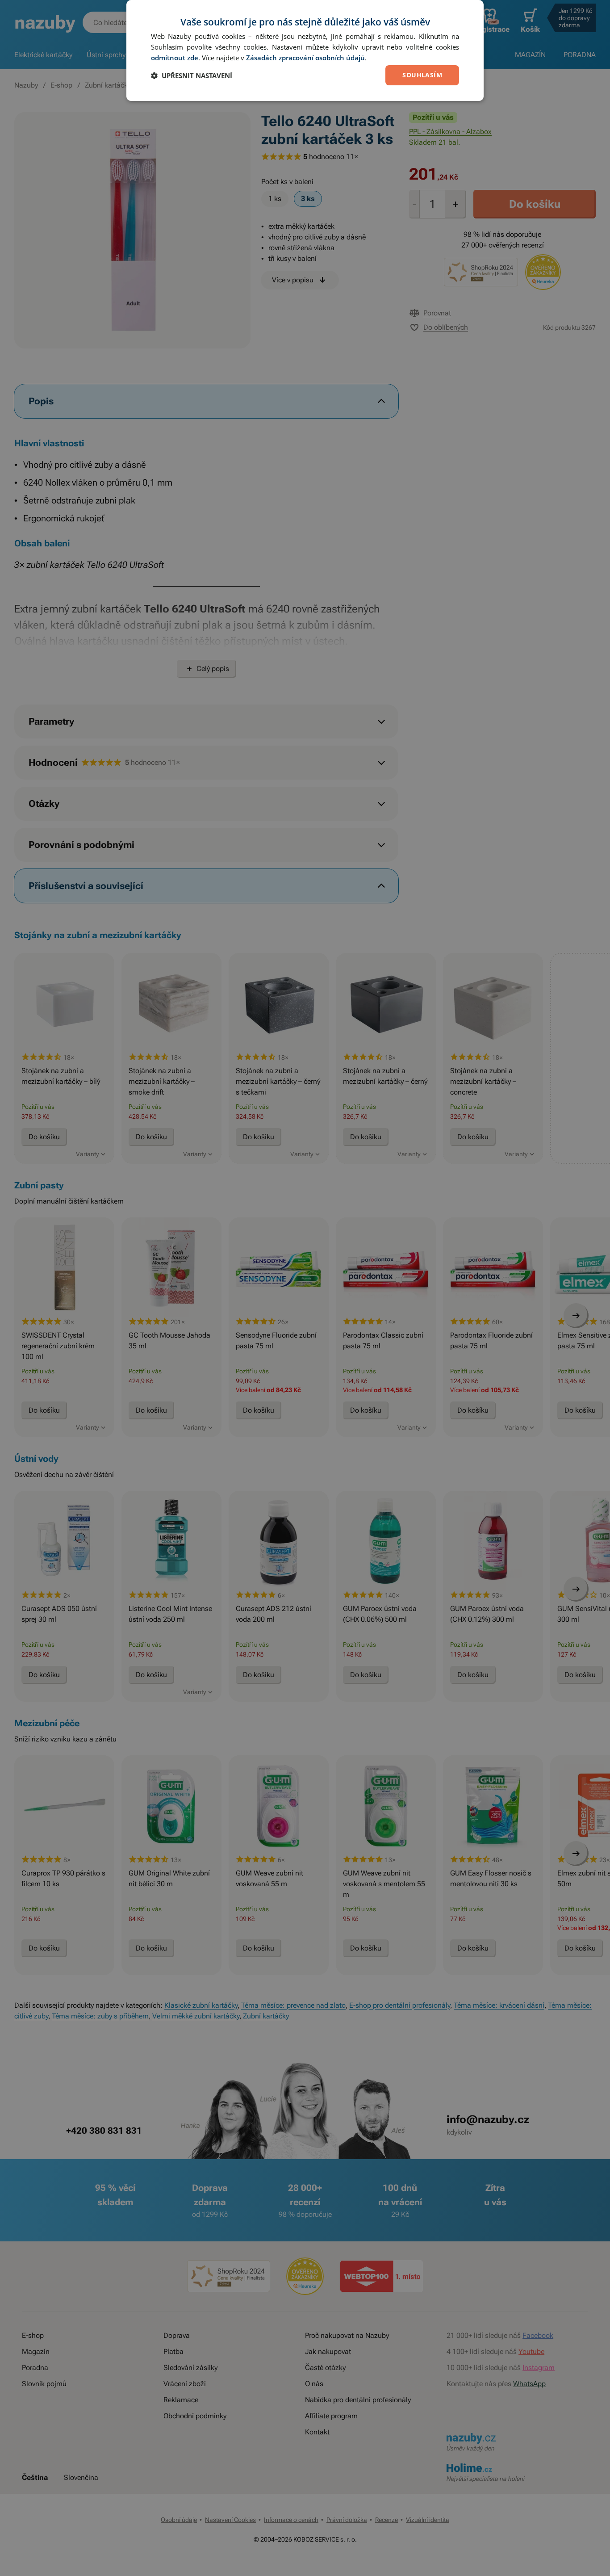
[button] (192, 76)
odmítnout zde (175, 58)
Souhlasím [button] (422, 75)
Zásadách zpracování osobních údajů (305, 58)
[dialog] (305, 50)
